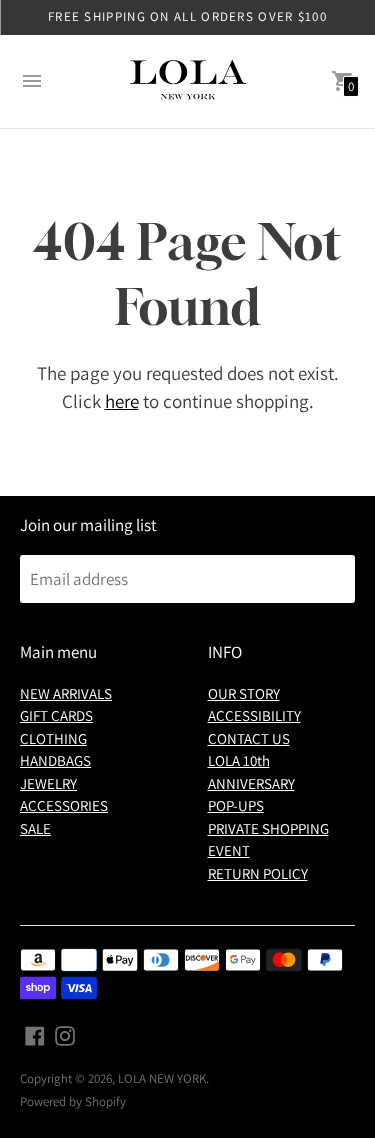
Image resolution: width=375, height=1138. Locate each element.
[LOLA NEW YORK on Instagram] (65, 1034)
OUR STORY (244, 693)
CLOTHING (53, 738)
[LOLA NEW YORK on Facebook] (35, 1034)
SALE (35, 828)
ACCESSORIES (64, 805)
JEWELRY (48, 783)
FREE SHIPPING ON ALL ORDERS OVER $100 (187, 16)
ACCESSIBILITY (254, 715)
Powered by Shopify (73, 1101)
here (122, 401)
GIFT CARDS (56, 715)
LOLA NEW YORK (162, 1078)
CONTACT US (249, 738)
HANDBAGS (55, 760)
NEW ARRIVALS (66, 693)
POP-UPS (236, 805)
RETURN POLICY (258, 873)
